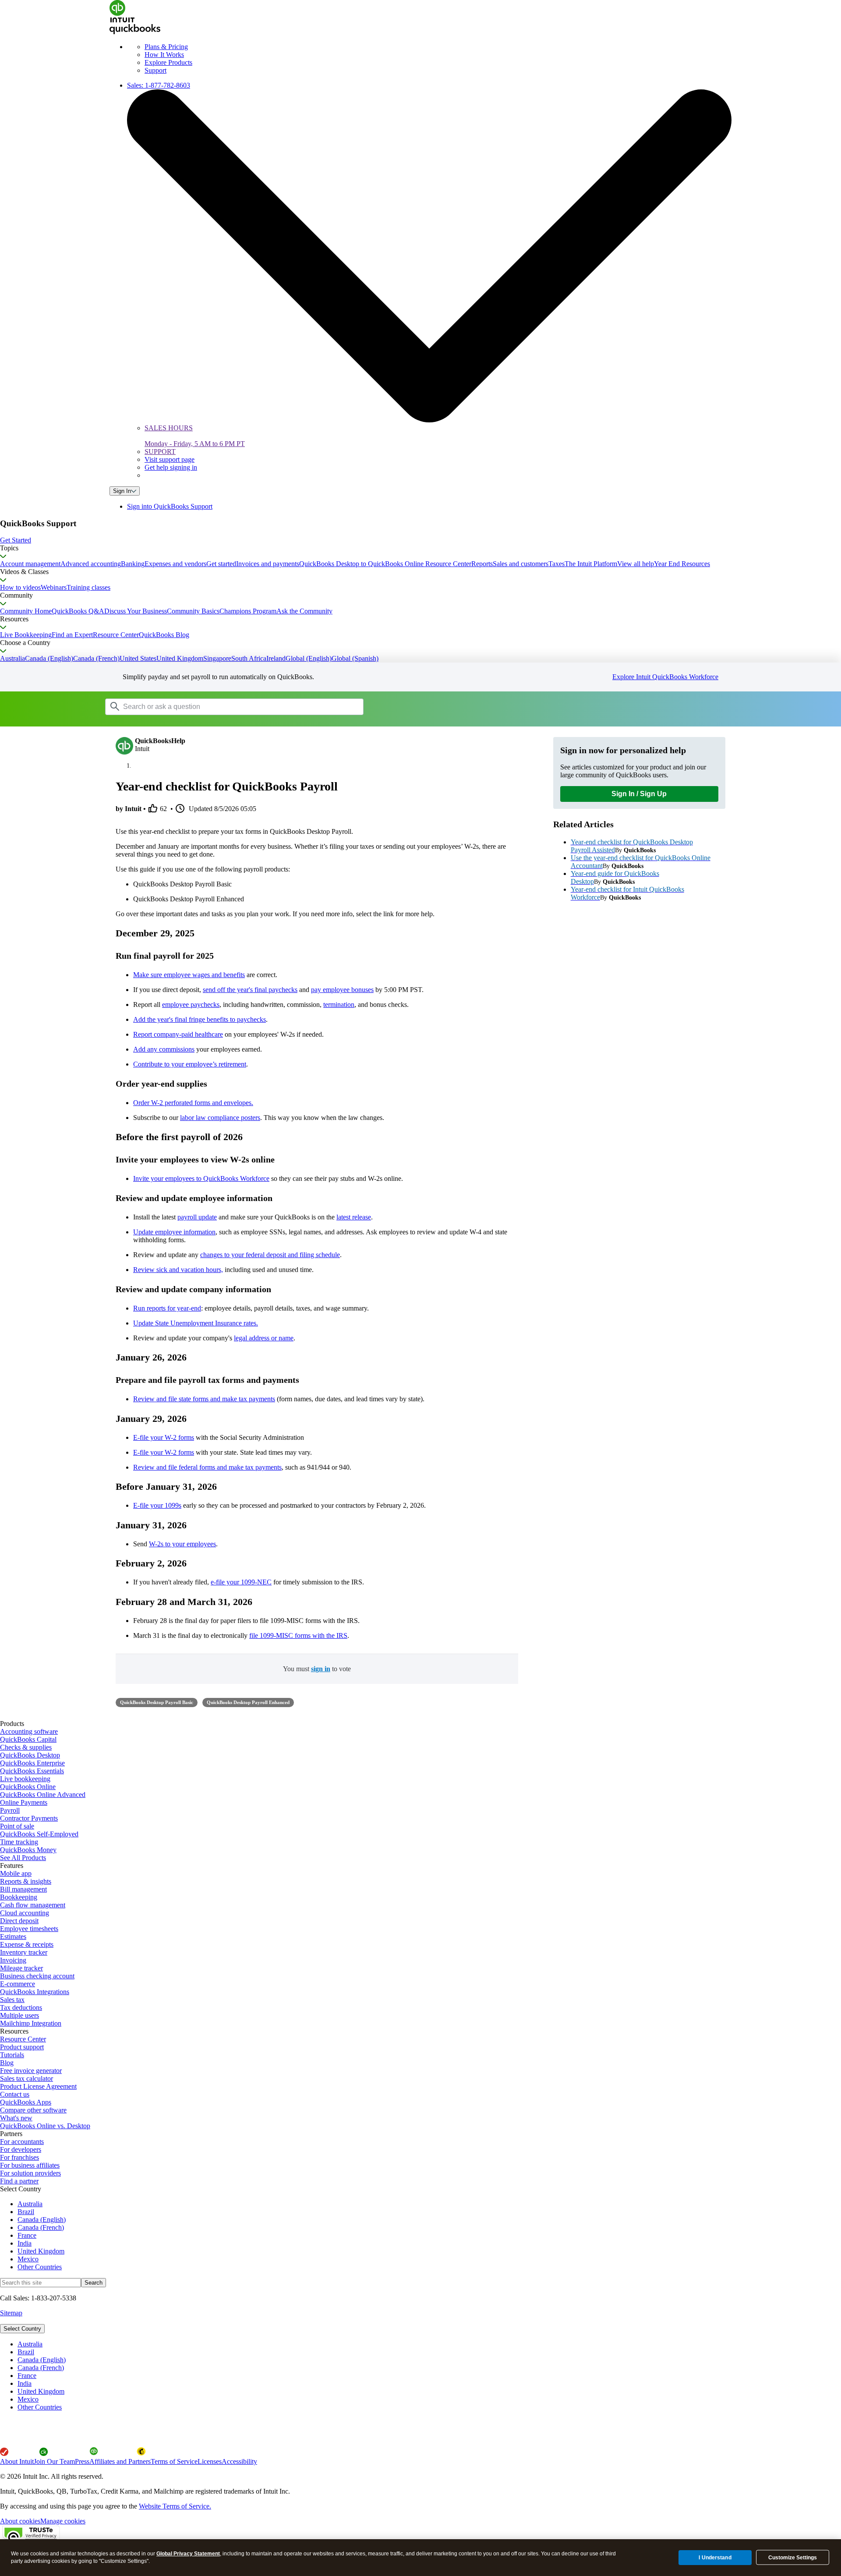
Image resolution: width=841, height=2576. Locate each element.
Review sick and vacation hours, (178, 1270)
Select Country (22, 2329)
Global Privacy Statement (188, 2554)
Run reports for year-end (167, 1308)
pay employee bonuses (342, 990)
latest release (354, 1217)
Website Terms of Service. (175, 2506)
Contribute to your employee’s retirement (190, 1064)
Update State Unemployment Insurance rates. (196, 1323)
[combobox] (216, 706)
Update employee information (174, 1232)
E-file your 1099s (157, 1505)
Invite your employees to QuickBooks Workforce (201, 1178)
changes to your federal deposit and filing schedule (270, 1255)
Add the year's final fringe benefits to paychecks (200, 1019)
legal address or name (264, 1338)
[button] (420, 540)
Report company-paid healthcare (178, 1034)
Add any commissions (164, 1049)
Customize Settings (793, 2558)
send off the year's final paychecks (250, 990)
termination (339, 1005)
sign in (321, 1669)
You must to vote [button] (317, 1669)
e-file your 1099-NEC (241, 1582)
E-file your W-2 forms (164, 1437)
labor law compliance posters (220, 1118)
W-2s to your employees (182, 1544)
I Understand (715, 2557)
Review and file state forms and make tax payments (204, 1399)
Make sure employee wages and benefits (189, 975)
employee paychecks (191, 1005)
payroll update (197, 1217)
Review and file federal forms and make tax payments (207, 1467)
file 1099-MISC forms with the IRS (298, 1635)
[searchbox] (234, 707)
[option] (429, 2344)
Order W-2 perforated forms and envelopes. (193, 1103)
